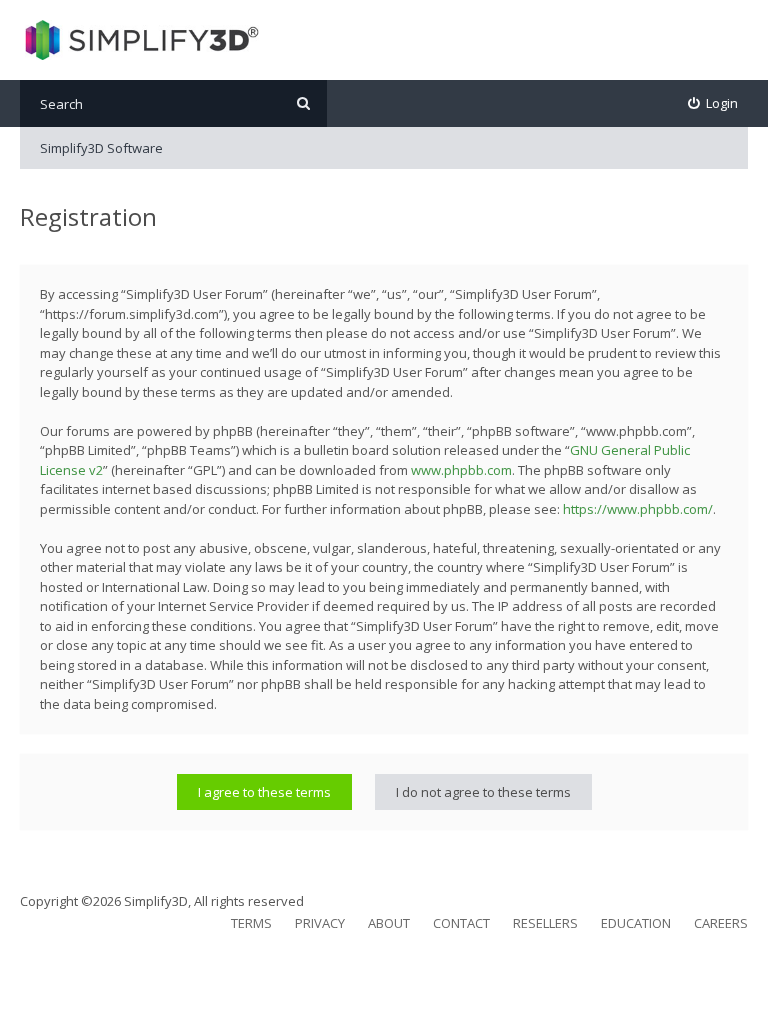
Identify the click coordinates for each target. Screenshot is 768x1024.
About (389, 923)
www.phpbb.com (461, 470)
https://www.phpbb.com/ (638, 509)
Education (636, 923)
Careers (721, 923)
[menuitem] (713, 103)
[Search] (303, 103)
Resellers (545, 923)
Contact (461, 923)
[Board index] (139, 40)
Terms (251, 923)
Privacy (320, 923)
